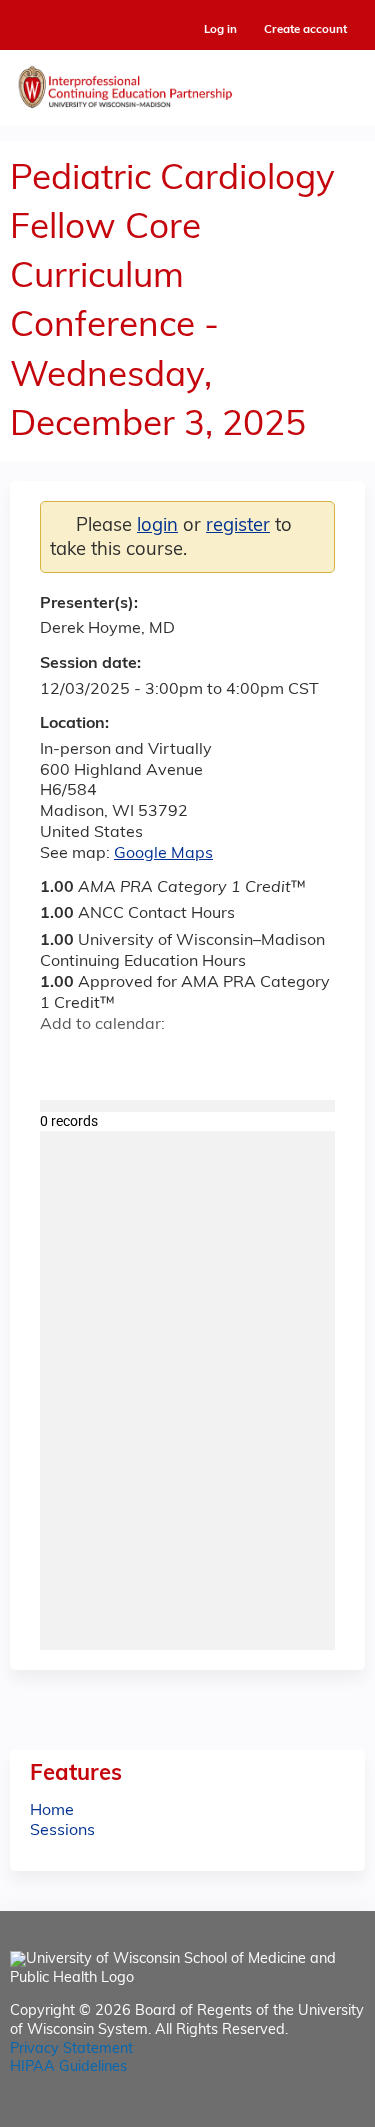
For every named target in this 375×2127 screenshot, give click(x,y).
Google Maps (163, 854)
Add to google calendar (60, 1061)
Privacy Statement (71, 2049)
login (157, 526)
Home (52, 1811)
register (238, 526)
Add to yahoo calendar (105, 1061)
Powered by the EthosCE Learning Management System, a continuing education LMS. (294, 2112)
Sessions (62, 1831)
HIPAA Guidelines (68, 2067)
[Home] (187, 82)
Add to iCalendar (150, 1060)
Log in (220, 30)
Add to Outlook (198, 1061)
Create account (305, 30)
